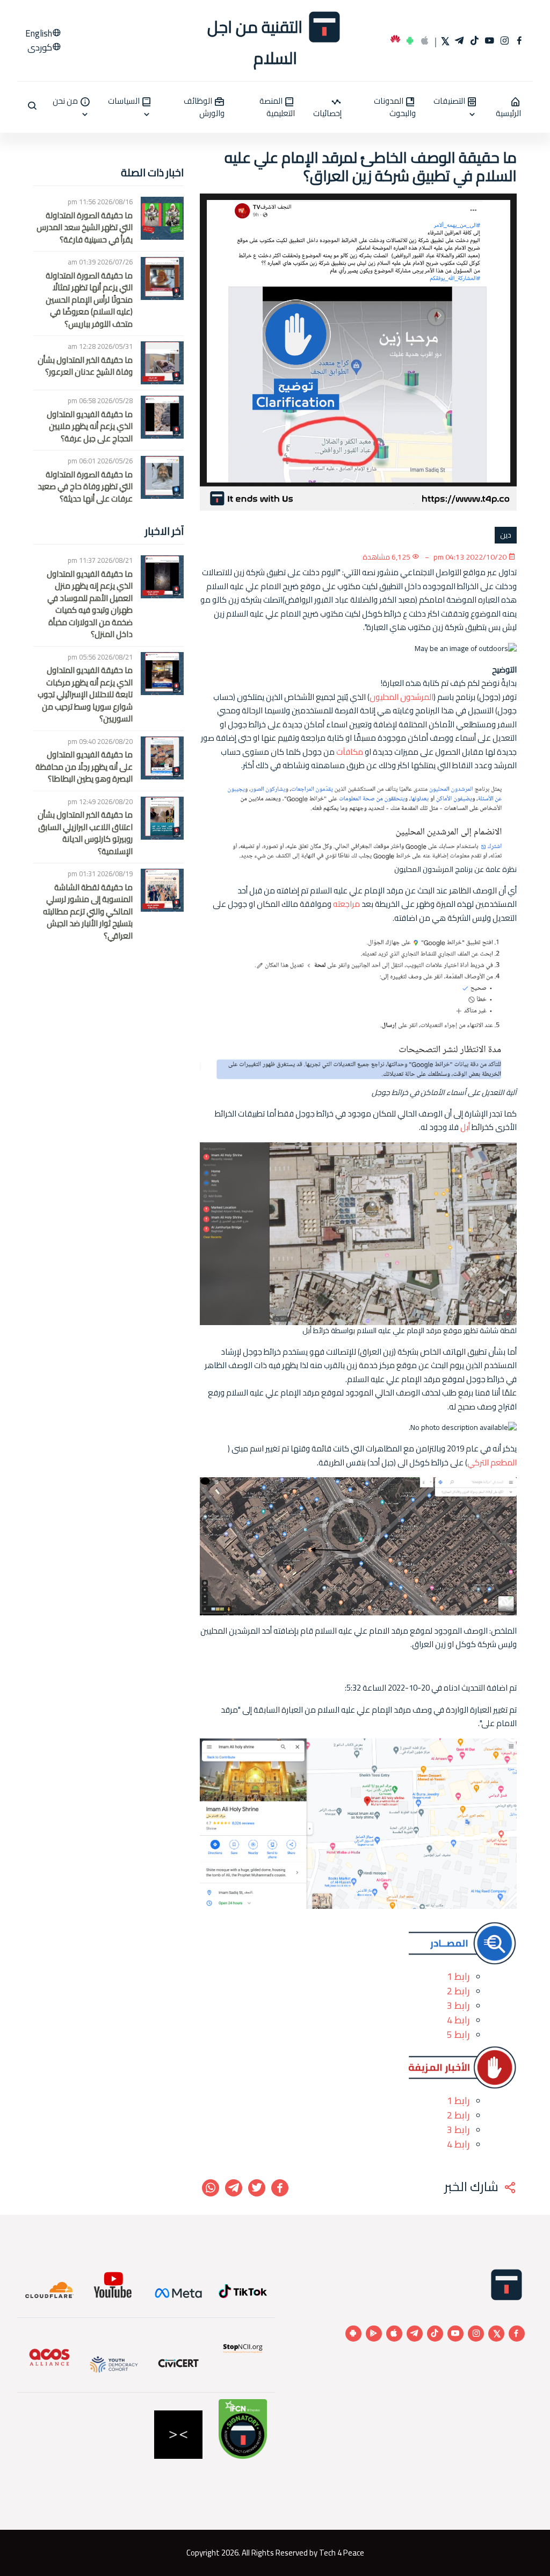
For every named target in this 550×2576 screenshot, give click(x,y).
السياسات (125, 102)
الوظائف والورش (204, 107)
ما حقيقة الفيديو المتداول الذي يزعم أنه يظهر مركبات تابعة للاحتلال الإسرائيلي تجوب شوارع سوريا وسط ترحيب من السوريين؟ (85, 695)
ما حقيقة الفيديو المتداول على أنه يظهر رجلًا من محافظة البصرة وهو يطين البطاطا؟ (84, 767)
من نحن (66, 102)
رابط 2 (458, 1991)
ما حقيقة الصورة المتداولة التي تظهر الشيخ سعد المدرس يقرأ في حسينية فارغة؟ (85, 228)
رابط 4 (458, 2020)
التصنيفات (450, 102)
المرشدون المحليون (401, 697)
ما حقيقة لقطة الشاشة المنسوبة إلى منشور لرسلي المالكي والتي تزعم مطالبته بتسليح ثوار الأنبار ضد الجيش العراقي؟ (88, 912)
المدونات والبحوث (395, 107)
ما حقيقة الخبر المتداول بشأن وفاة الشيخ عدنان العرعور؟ (85, 366)
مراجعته (346, 904)
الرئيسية (508, 112)
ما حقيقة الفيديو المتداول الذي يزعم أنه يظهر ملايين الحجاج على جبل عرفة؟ (90, 427)
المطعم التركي (492, 1463)
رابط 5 (458, 2034)
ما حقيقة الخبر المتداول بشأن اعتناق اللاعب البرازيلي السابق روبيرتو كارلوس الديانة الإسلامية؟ (85, 833)
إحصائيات (327, 112)
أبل (465, 1127)
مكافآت (350, 752)
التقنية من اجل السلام (257, 41)
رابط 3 (458, 2005)
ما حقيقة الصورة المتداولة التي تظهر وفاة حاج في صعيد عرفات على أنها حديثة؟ (85, 487)
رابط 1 (458, 1976)
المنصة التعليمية (277, 107)
